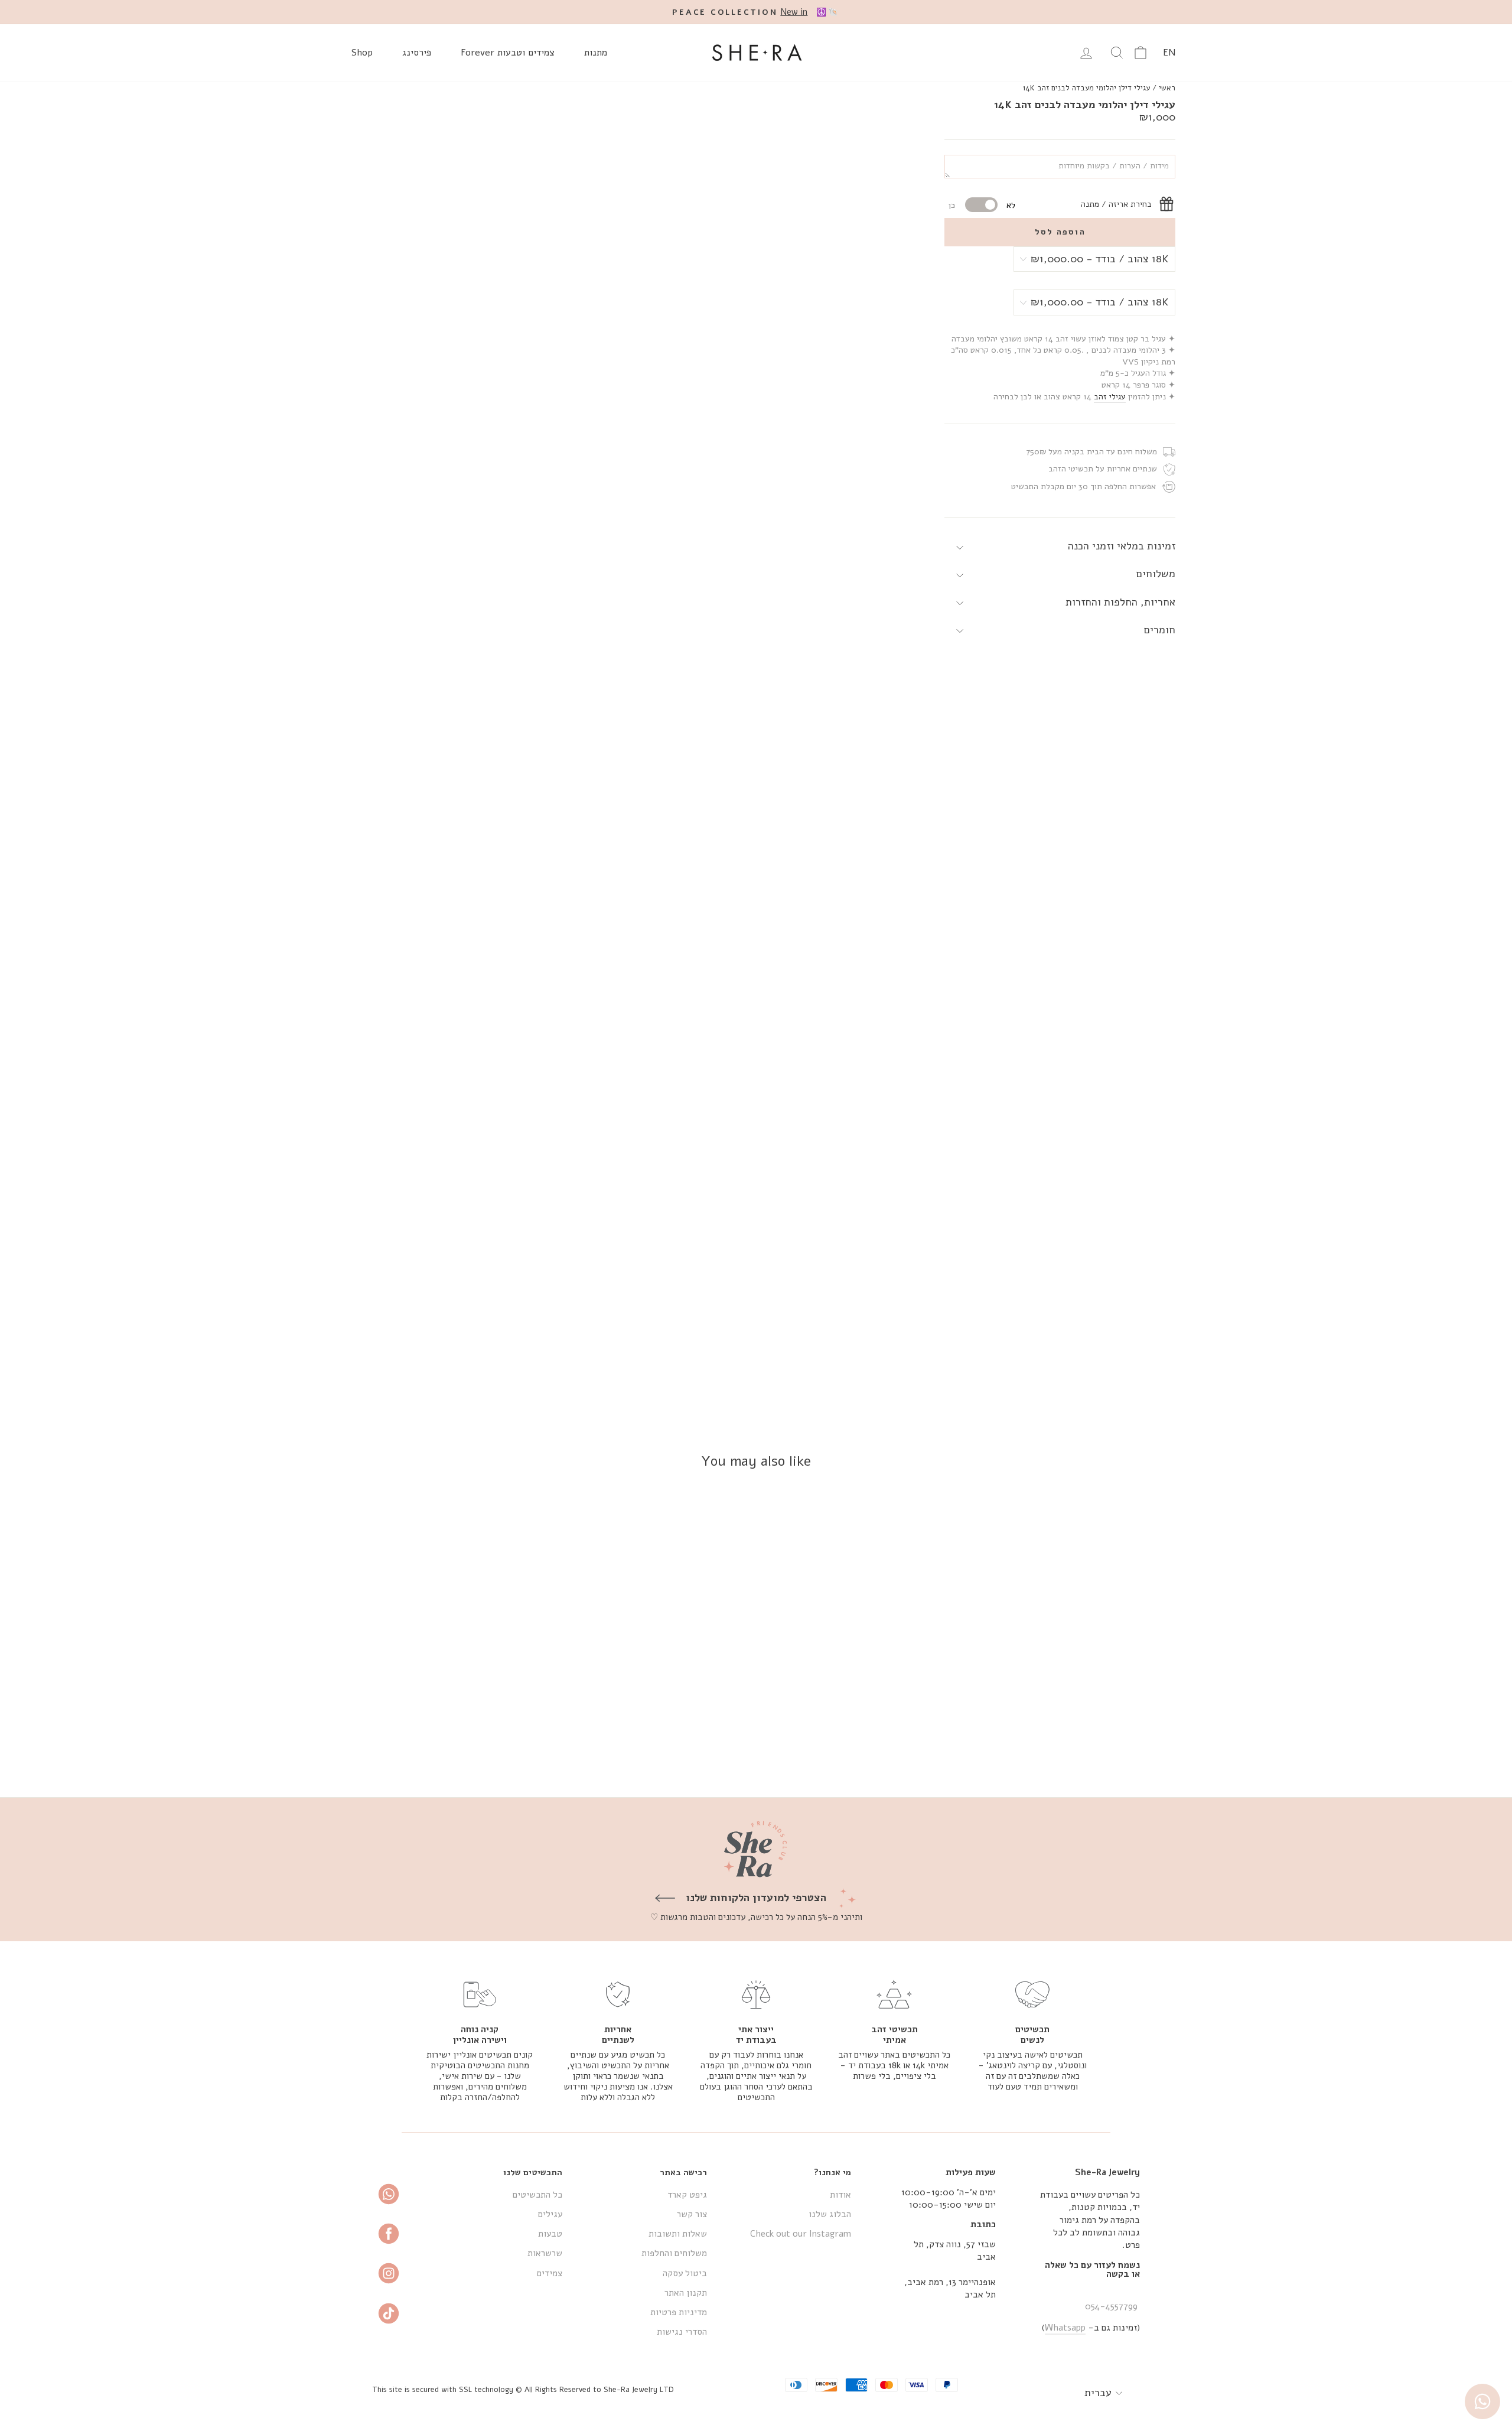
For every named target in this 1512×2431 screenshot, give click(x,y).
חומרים (1160, 630)
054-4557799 (1111, 2306)
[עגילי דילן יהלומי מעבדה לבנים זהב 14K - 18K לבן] (1052, 1745)
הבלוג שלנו (830, 2214)
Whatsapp (1065, 2328)
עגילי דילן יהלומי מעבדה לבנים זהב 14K (1086, 88)
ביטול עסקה (685, 2273)
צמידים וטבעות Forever (508, 53)
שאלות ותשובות (678, 2234)
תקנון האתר (686, 2293)
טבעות (550, 2234)
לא (1011, 205)
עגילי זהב (1110, 397)
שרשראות (545, 2253)
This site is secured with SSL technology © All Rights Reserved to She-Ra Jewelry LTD (523, 2389)
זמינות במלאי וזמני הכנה (1122, 546)
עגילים (550, 2214)
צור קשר (692, 2214)
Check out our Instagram (801, 2234)
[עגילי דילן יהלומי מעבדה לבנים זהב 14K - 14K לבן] (1084, 1745)
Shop (362, 53)
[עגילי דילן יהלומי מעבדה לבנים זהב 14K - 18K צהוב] (1068, 1745)
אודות (840, 2195)
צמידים (550, 2273)
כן (952, 205)
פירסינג (417, 53)
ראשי (1167, 88)
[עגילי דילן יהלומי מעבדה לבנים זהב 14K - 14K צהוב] (1099, 1745)
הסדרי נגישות (682, 2332)
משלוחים (1156, 574)
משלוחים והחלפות (674, 2253)
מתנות (596, 53)
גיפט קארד (687, 2195)
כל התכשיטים (537, 2195)
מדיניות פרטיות (679, 2312)
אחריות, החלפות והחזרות (1120, 602)
